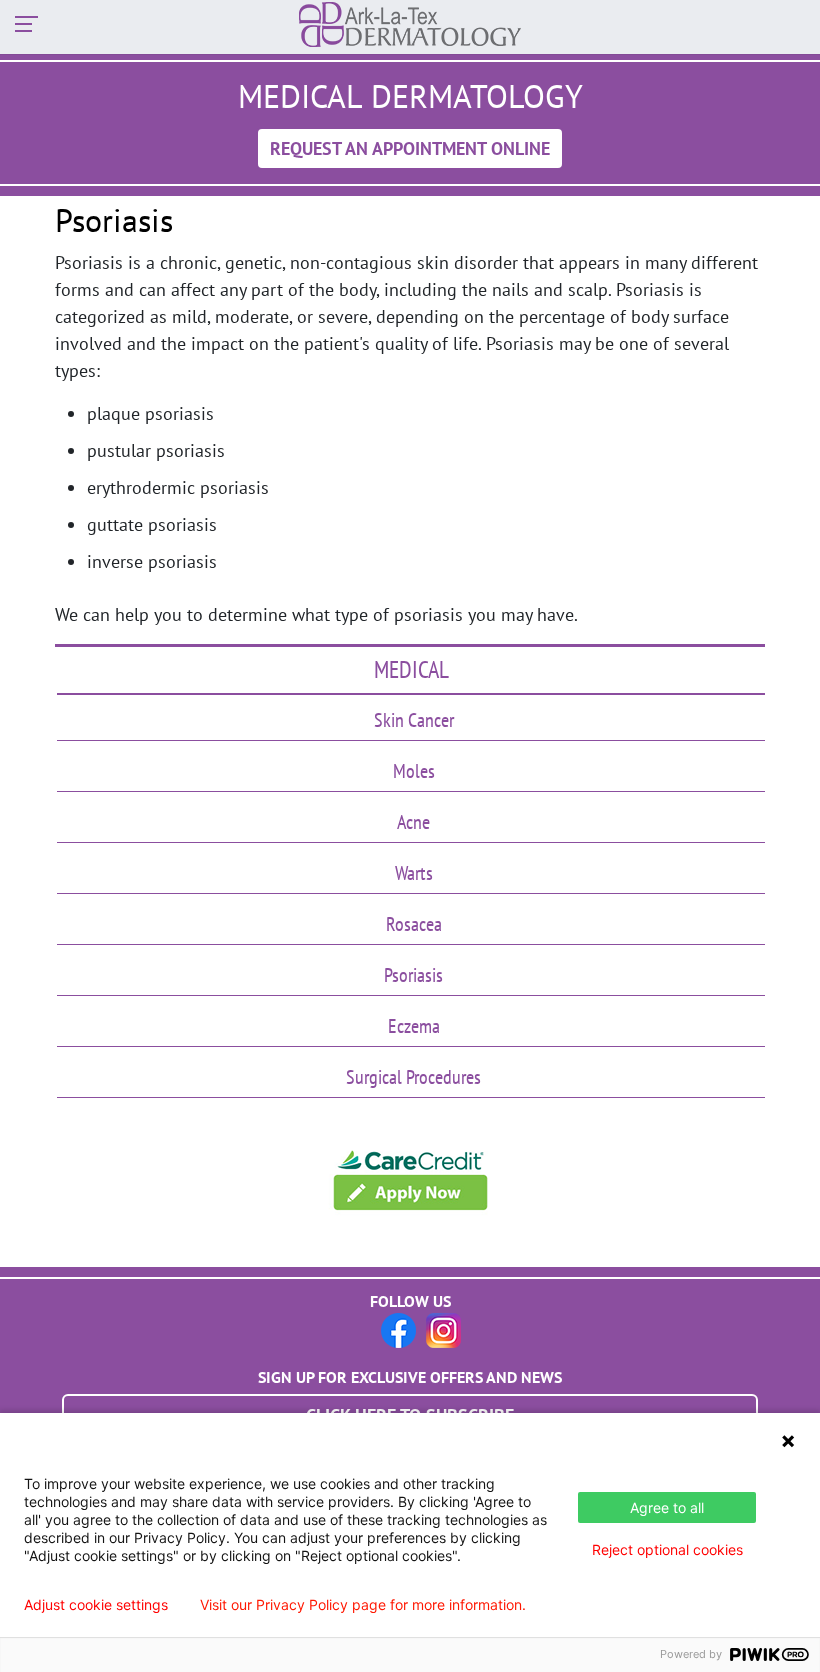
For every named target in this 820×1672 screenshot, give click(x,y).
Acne (413, 822)
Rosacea (414, 924)
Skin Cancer (414, 720)
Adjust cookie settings (96, 1605)
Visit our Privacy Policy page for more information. (363, 1605)
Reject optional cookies (667, 1549)
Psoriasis (413, 975)
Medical (411, 669)
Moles (414, 771)
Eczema (414, 1026)
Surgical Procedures (413, 1077)
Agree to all (667, 1507)
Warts (414, 873)
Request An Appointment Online (410, 148)
